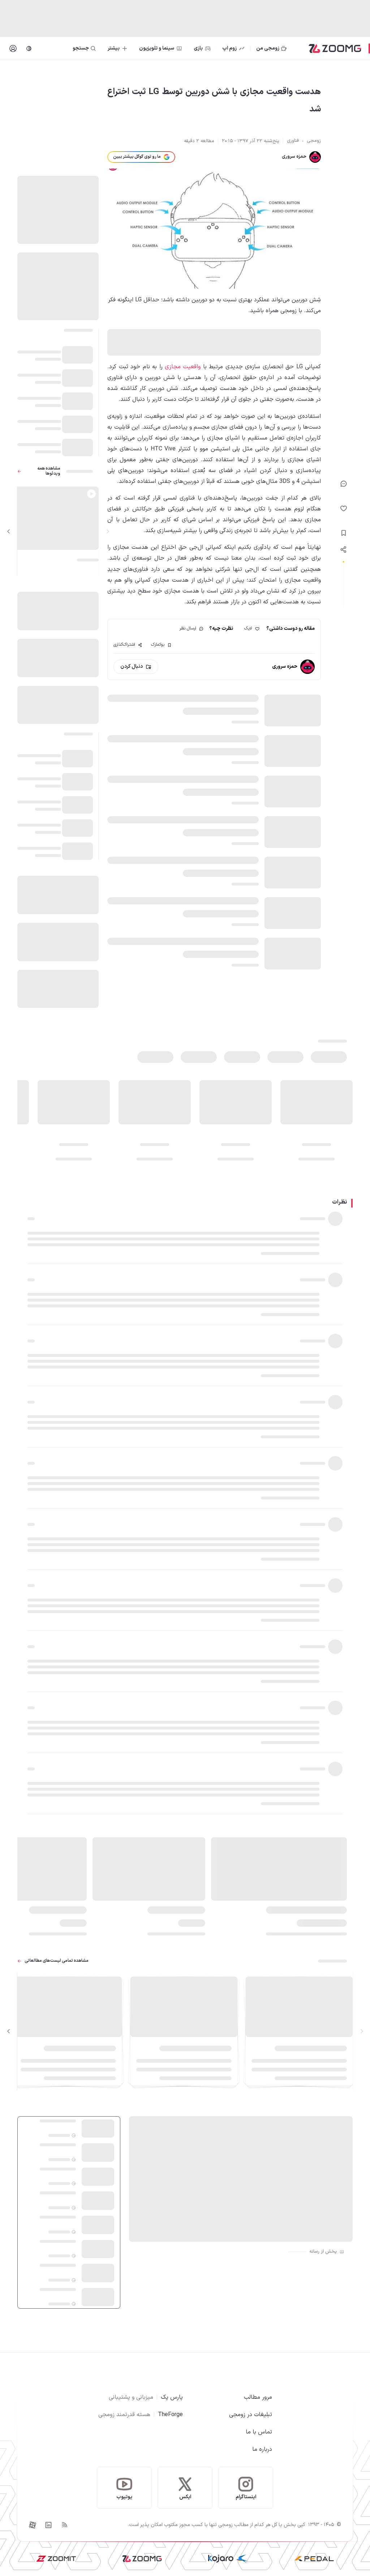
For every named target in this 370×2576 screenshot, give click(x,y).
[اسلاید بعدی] (9, 531)
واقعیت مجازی (183, 367)
